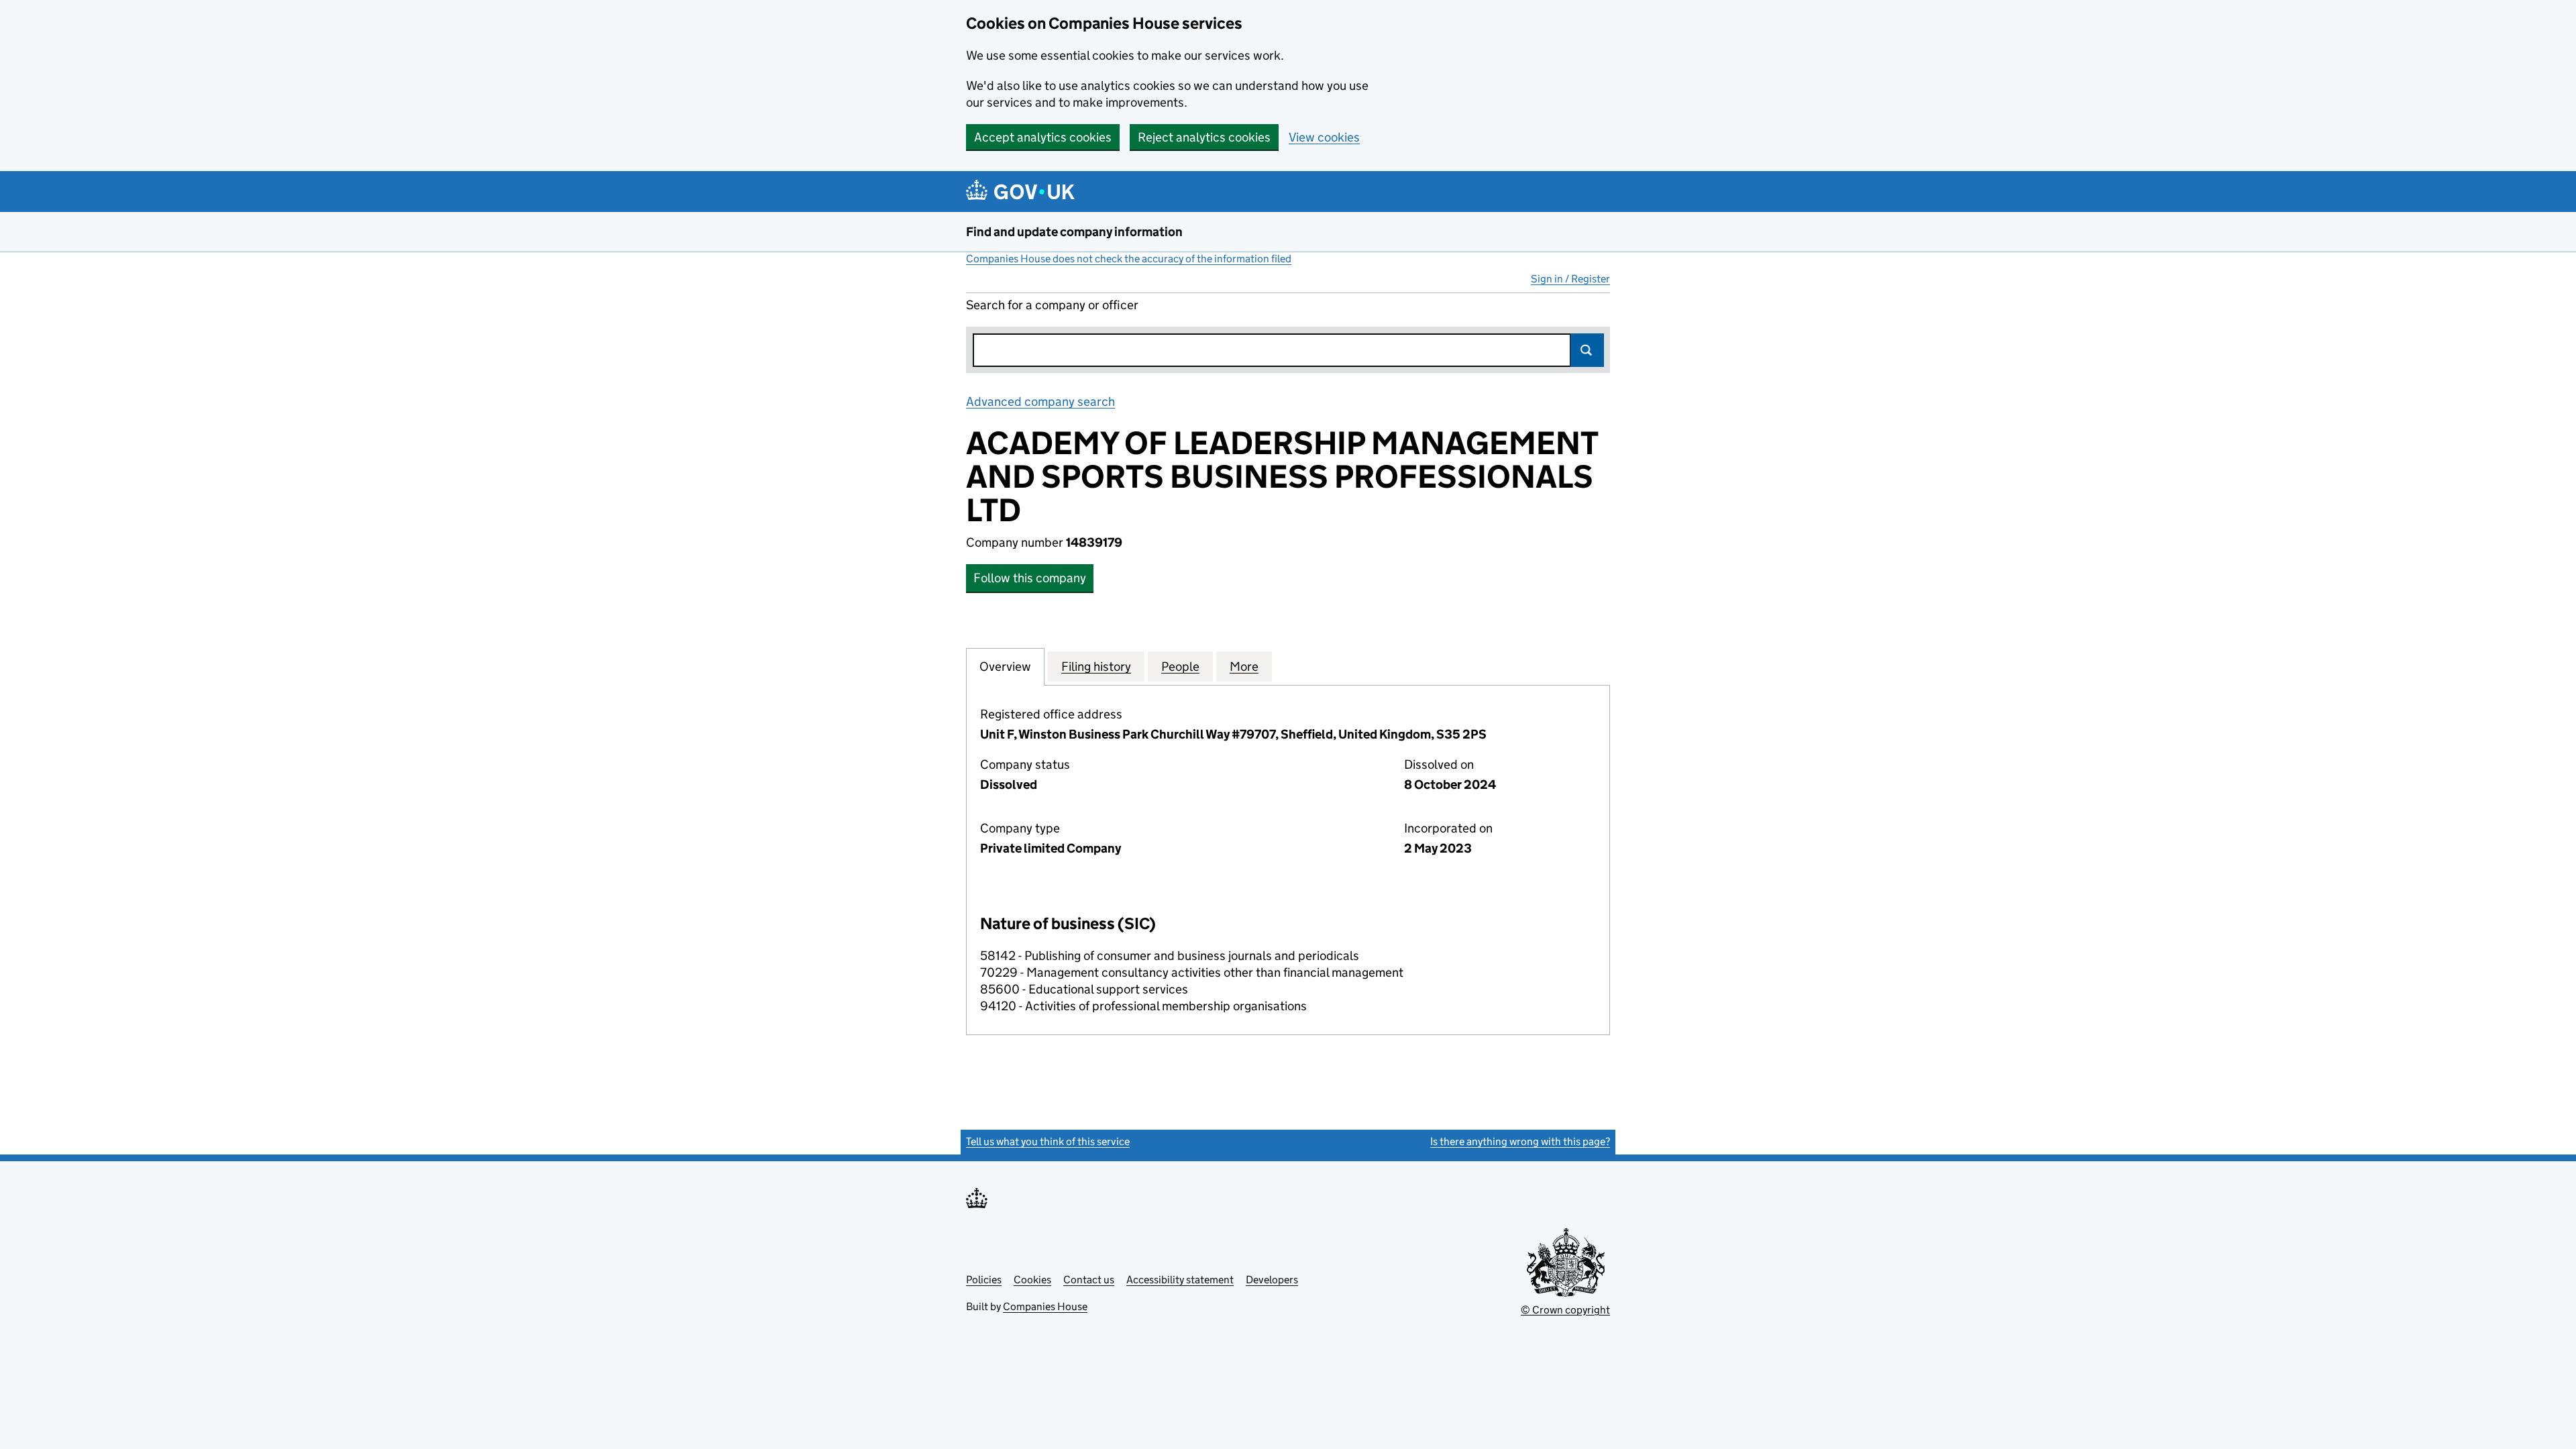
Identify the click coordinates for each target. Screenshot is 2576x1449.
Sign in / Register (1570, 279)
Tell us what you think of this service (1048, 1141)
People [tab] (1180, 666)
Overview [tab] (1005, 666)
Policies (984, 1280)
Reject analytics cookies (1204, 137)
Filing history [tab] (1096, 666)
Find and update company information (1074, 232)
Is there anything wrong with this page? (1520, 1141)
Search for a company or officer (1052, 305)
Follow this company (1030, 578)
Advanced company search (1040, 401)
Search (1587, 350)
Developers (1272, 1280)
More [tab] (1244, 666)
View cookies (1324, 137)
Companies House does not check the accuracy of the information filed (1129, 259)
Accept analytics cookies (1043, 137)
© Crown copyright (1565, 1310)
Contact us (1089, 1280)
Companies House (1045, 1306)
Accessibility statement (1180, 1280)
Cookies (1032, 1280)
